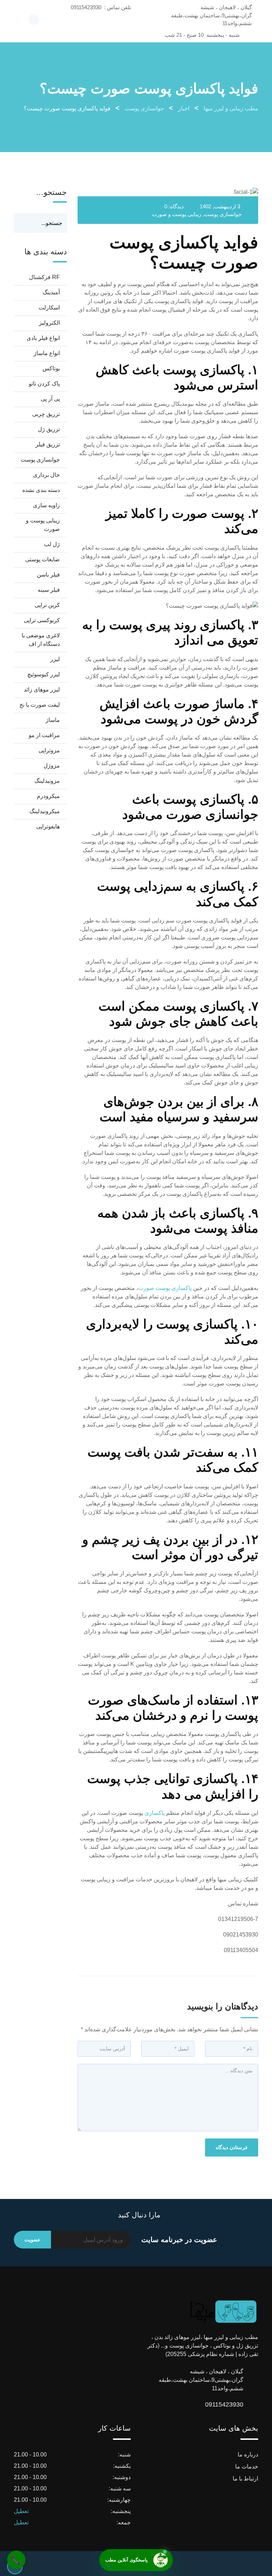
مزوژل (52, 766)
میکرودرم (48, 796)
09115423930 (236, 2404)
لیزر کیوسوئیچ (44, 674)
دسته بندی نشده (41, 490)
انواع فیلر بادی (43, 338)
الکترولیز (49, 323)
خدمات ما (247, 2467)
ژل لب (52, 544)
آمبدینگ (51, 292)
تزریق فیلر (48, 444)
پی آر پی (50, 399)
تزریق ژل (49, 429)
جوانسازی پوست (223, 214)
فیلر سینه (49, 590)
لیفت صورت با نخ (40, 705)
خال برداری (46, 475)
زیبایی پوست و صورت (177, 214)
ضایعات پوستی (42, 559)
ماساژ (53, 720)
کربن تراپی (47, 605)
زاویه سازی (46, 505)
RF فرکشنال (44, 277)
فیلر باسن (48, 575)
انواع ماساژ (47, 353)
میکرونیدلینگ (45, 811)
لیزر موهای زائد (42, 690)
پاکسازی (155, 1813)
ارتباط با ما (245, 2479)
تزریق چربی (46, 414)
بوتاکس (51, 368)
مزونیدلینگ (47, 781)
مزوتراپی (49, 750)
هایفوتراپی (48, 826)
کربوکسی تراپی (42, 620)
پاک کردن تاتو (44, 384)
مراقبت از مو (44, 735)
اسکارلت (49, 308)
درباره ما (248, 2455)
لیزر (55, 659)
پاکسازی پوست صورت (166, 1288)
